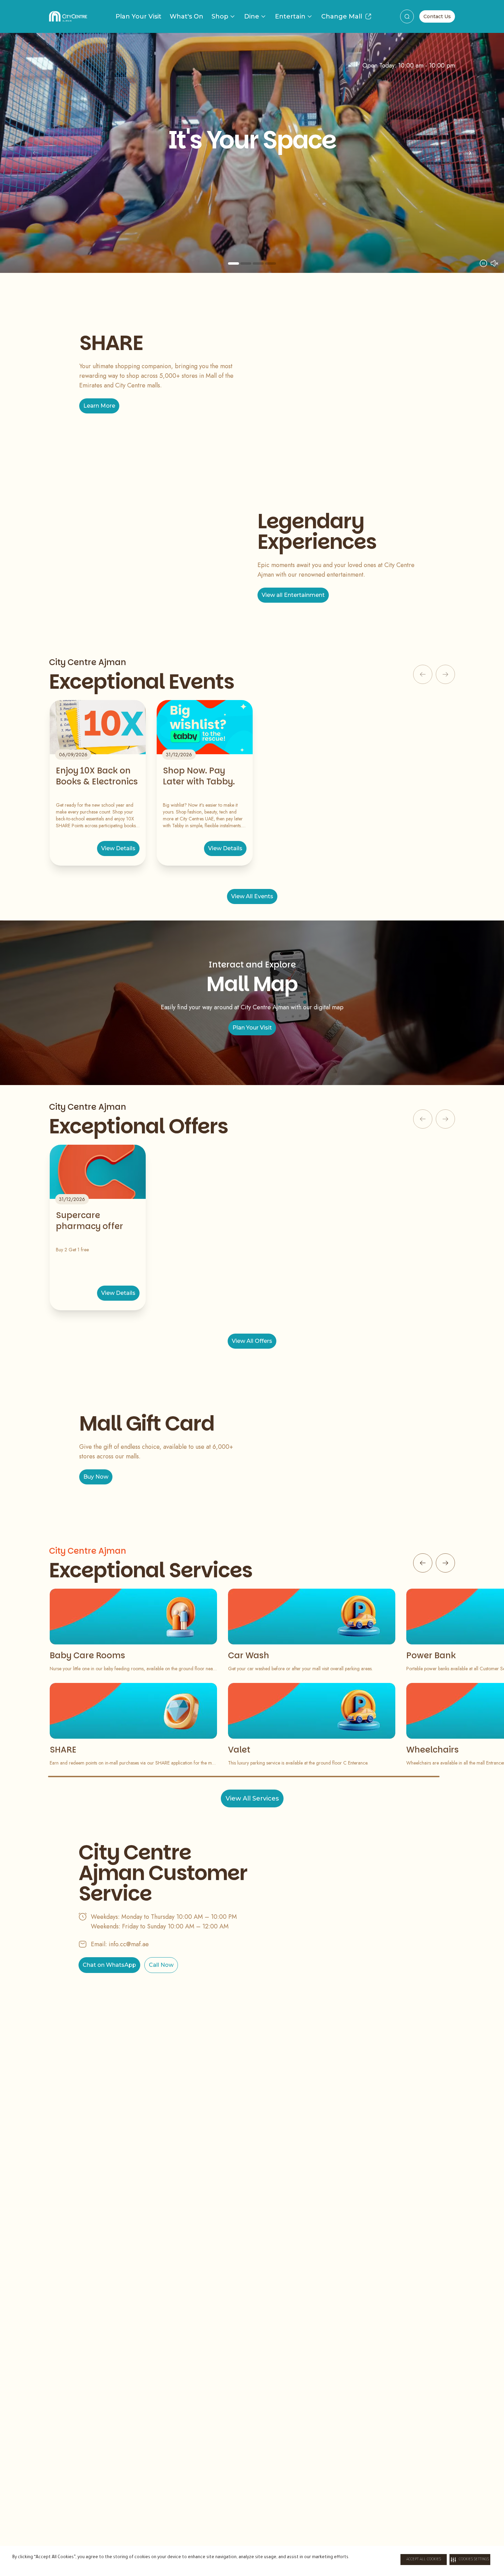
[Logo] (68, 16)
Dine (252, 16)
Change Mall (342, 16)
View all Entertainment (293, 595)
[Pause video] (483, 263)
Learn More (99, 406)
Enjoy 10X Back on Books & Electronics (97, 776)
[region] (252, 153)
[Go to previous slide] (423, 1563)
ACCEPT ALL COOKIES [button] (424, 2560)
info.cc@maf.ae (129, 1944)
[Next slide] (468, 153)
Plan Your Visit (139, 16)
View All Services (252, 1798)
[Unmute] (494, 263)
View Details (118, 848)
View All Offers (252, 1341)
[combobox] (407, 16)
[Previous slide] (36, 153)
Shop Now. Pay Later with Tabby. (199, 776)
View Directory (252, 213)
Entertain (290, 16)
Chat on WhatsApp (109, 1965)
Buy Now (96, 1477)
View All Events (252, 896)
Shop (220, 16)
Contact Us (437, 16)
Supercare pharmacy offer (89, 1221)
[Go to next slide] (445, 1563)
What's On (187, 16)
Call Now (161, 1965)
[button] (470, 2560)
